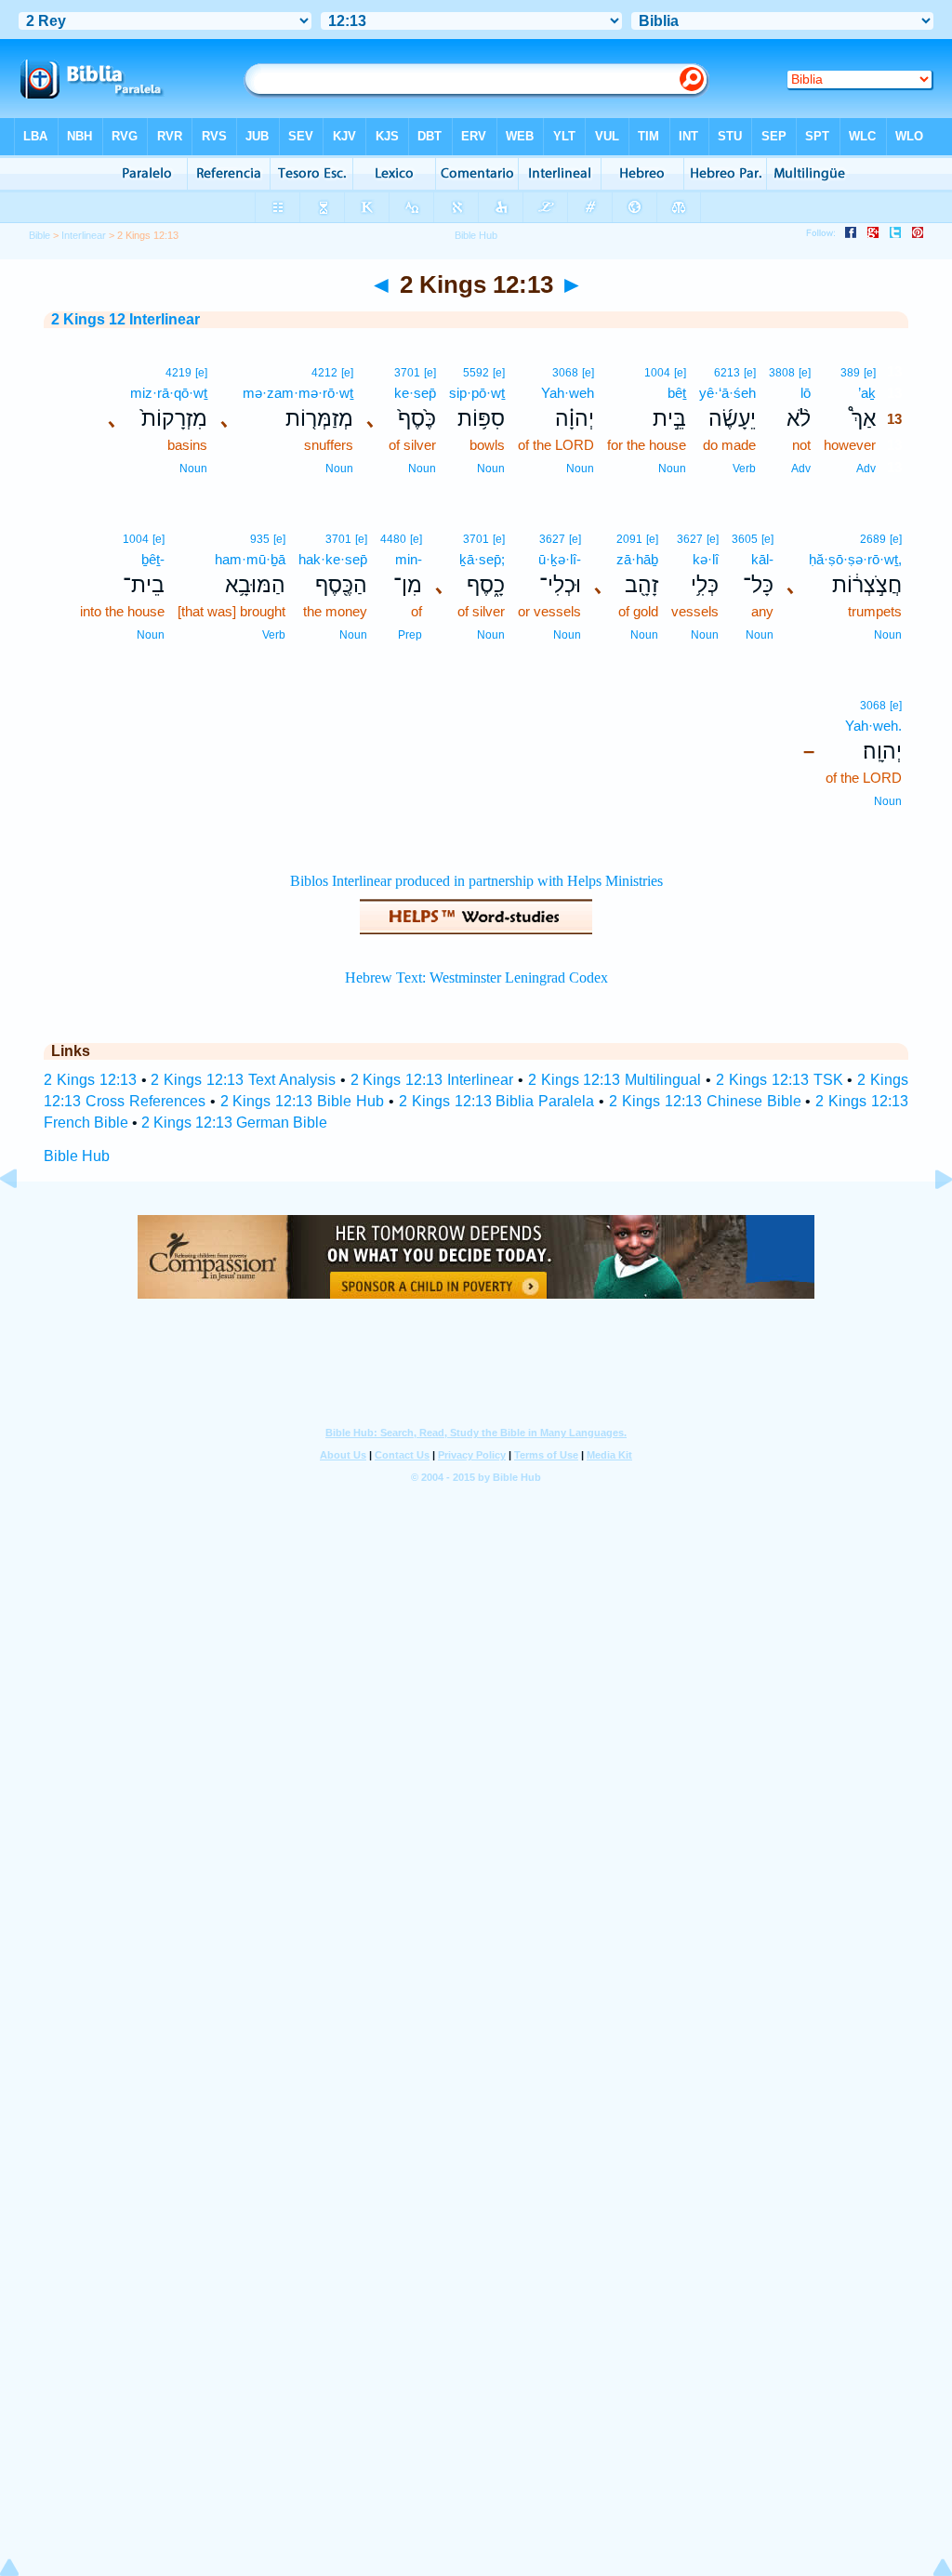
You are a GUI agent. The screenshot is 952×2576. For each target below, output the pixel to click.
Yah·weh (568, 393)
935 (260, 539)
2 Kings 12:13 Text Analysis (243, 1080)
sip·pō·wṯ (477, 393)
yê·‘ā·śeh (727, 393)
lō (806, 393)
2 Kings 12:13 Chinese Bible (705, 1101)
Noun (672, 469)
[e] (870, 373)
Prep (410, 635)
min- (409, 559)
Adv (866, 469)
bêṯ (677, 393)
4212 (324, 373)
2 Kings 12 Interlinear (126, 319)
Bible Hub (77, 1156)
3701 (407, 373)
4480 (393, 539)
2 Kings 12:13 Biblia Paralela (497, 1101)
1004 (657, 373)
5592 (476, 373)
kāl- (762, 559)
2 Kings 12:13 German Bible (234, 1123)
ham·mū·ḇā (250, 559)
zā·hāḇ (637, 559)
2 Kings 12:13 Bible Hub (303, 1101)
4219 (178, 373)
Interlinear (84, 235)
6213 (727, 373)
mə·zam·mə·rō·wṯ (298, 393)
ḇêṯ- (153, 559)
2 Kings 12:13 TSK (780, 1080)
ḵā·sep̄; (482, 559)
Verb (744, 469)
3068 (565, 373)
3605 (745, 539)
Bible (40, 235)
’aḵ (867, 393)
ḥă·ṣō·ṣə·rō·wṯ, (855, 559)
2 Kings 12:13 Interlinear (432, 1080)
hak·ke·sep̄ (333, 559)
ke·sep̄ (415, 393)
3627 (690, 539)
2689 (873, 539)
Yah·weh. (873, 726)
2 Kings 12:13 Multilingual (615, 1080)
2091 (629, 539)
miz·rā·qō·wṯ (169, 393)
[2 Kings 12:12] (23, 1221)
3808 (782, 373)
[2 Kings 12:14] (929, 1221)
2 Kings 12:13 (90, 1080)
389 (850, 373)
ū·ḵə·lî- (560, 559)
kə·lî (706, 559)
